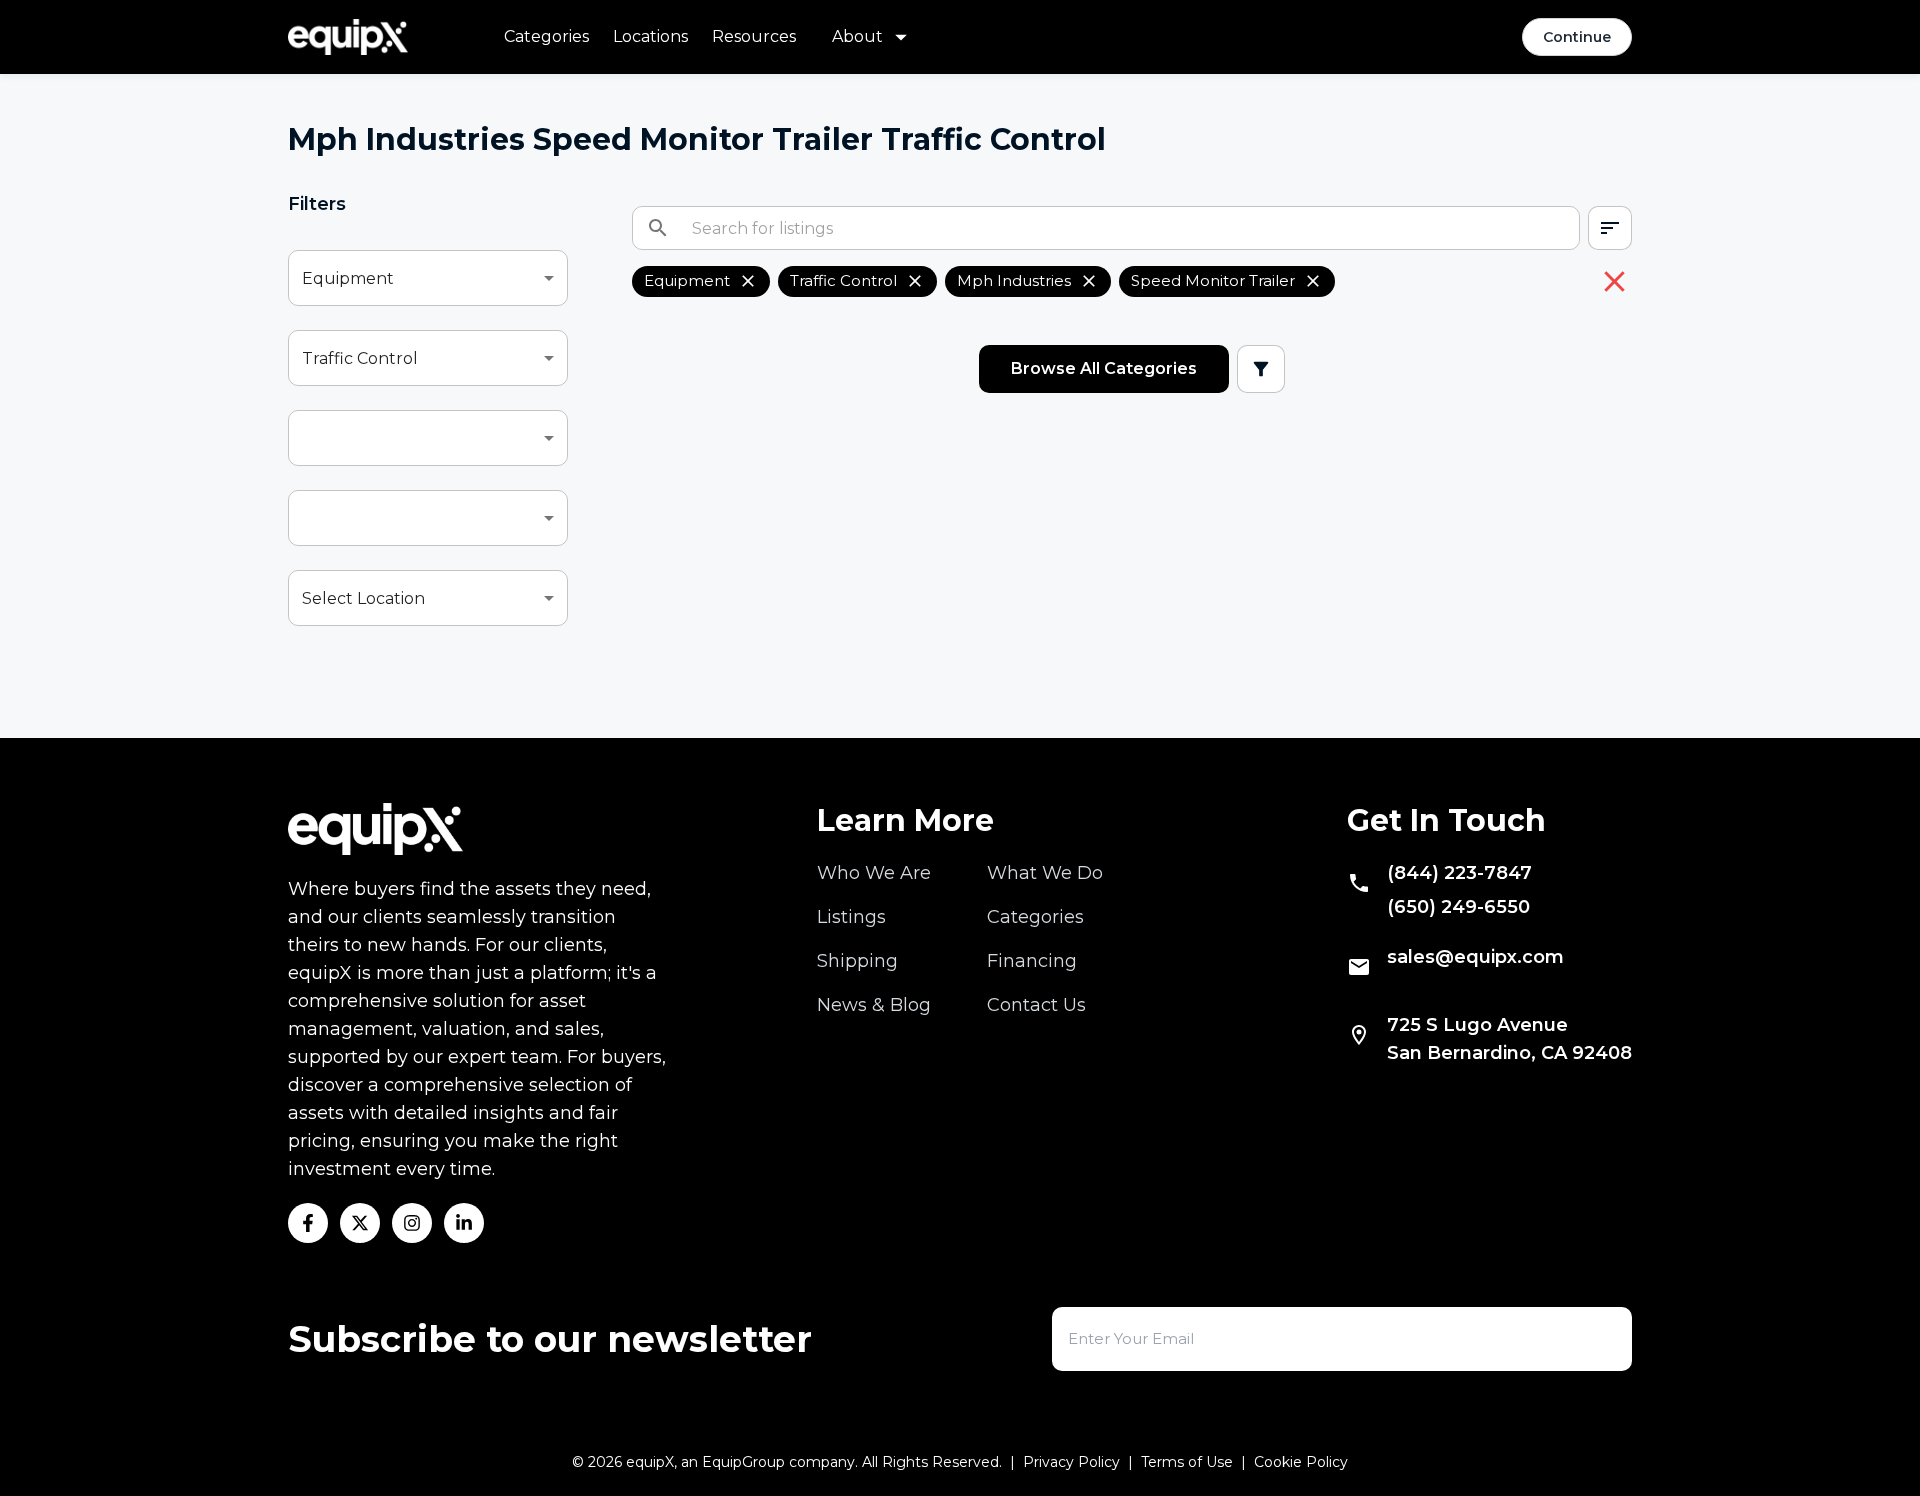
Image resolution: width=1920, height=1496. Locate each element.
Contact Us (1036, 1005)
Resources (754, 36)
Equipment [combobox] (348, 278)
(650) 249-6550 (1458, 907)
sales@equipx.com (1475, 957)
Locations (650, 36)
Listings (851, 917)
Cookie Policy (1301, 1462)
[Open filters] (1261, 369)
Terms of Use (1187, 1462)
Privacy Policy (1071, 1462)
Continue (1577, 37)
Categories (546, 36)
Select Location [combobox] (363, 598)
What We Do (1045, 873)
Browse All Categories (1104, 368)
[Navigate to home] (348, 37)
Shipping (857, 961)
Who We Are (874, 873)
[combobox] (428, 438)
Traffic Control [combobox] (360, 358)
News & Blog (874, 1005)
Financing (1032, 961)
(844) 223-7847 (1459, 873)
